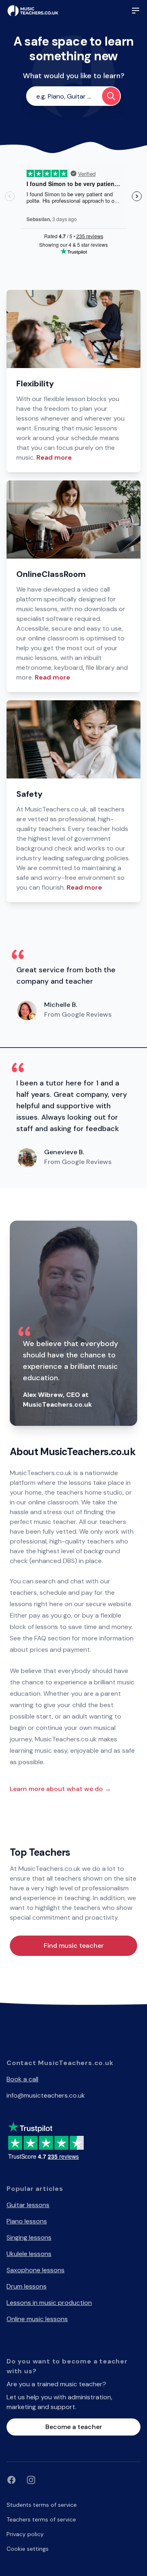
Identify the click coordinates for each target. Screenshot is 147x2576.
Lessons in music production (49, 2303)
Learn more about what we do (60, 1789)
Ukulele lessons (29, 2254)
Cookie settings (28, 2549)
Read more (54, 457)
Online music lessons (37, 2319)
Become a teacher (74, 2427)
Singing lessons (29, 2237)
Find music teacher (74, 1946)
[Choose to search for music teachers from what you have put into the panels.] (111, 96)
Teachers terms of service (41, 2519)
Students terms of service (42, 2505)
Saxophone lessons (36, 2270)
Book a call (22, 2079)
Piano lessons (27, 2221)
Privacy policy (25, 2534)
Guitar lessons (28, 2205)
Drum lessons (27, 2286)
